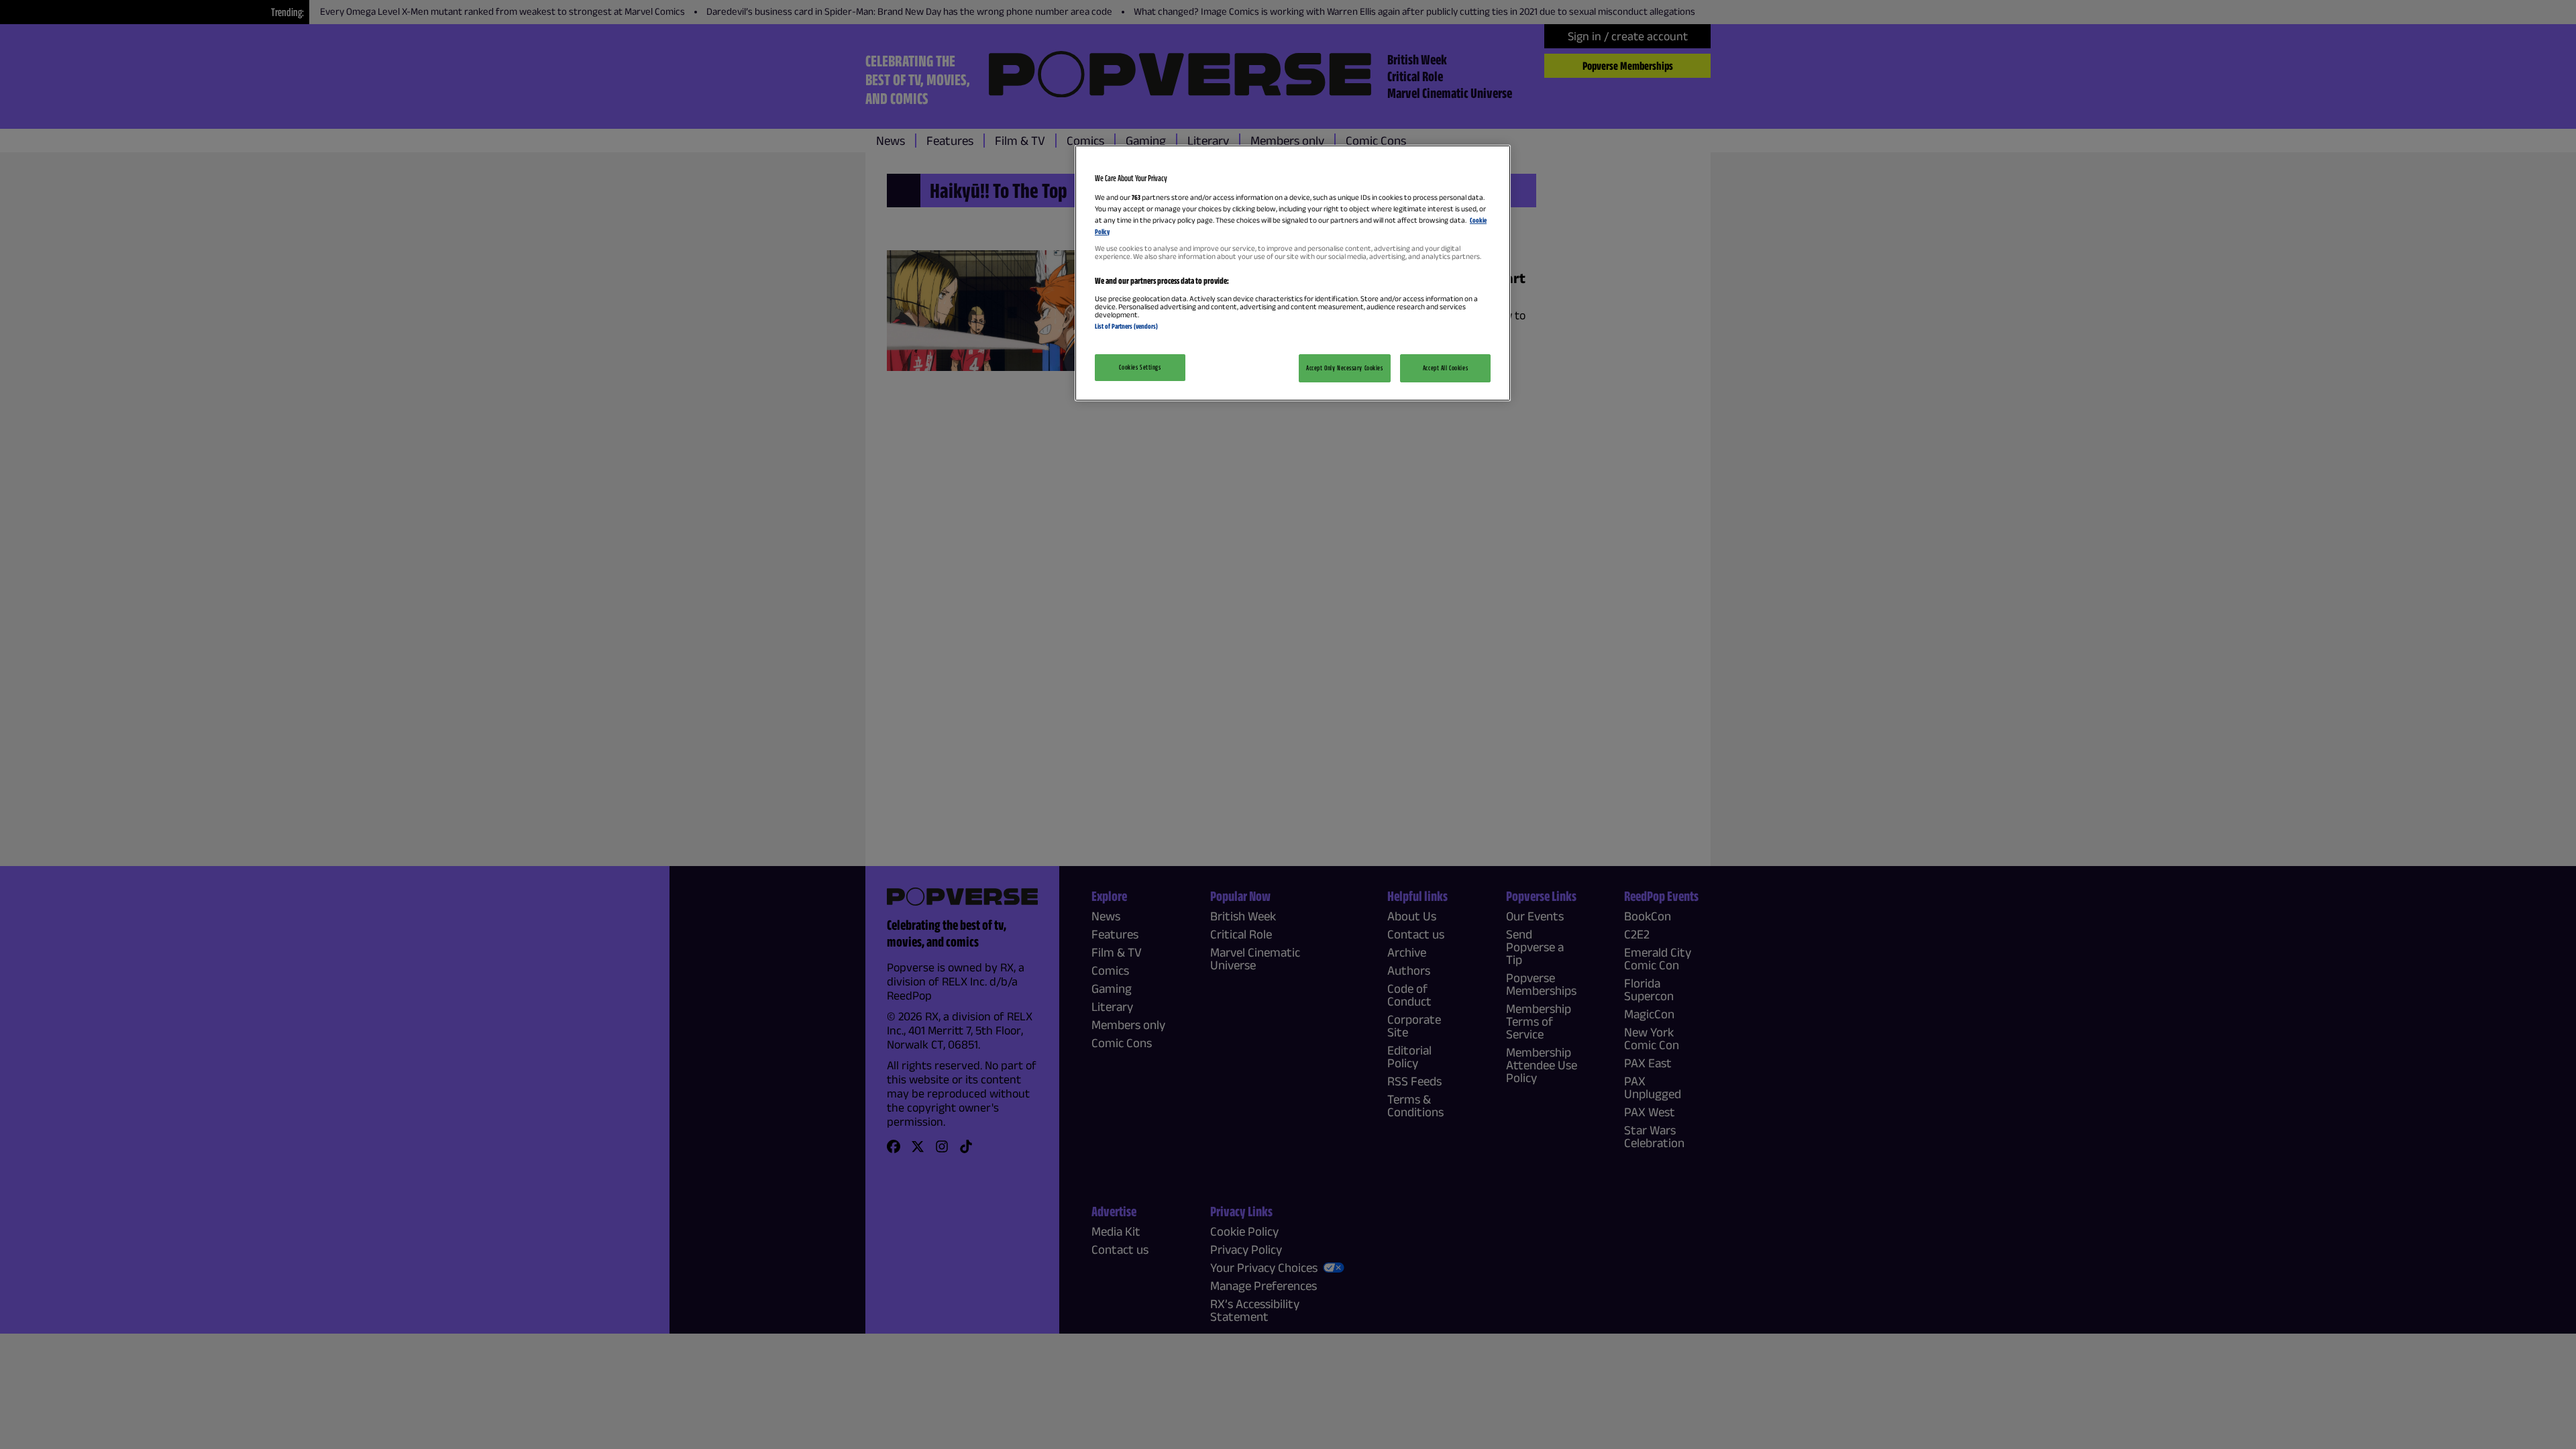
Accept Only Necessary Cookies (1345, 368)
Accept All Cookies (1445, 368)
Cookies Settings (1140, 367)
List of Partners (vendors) (1126, 326)
